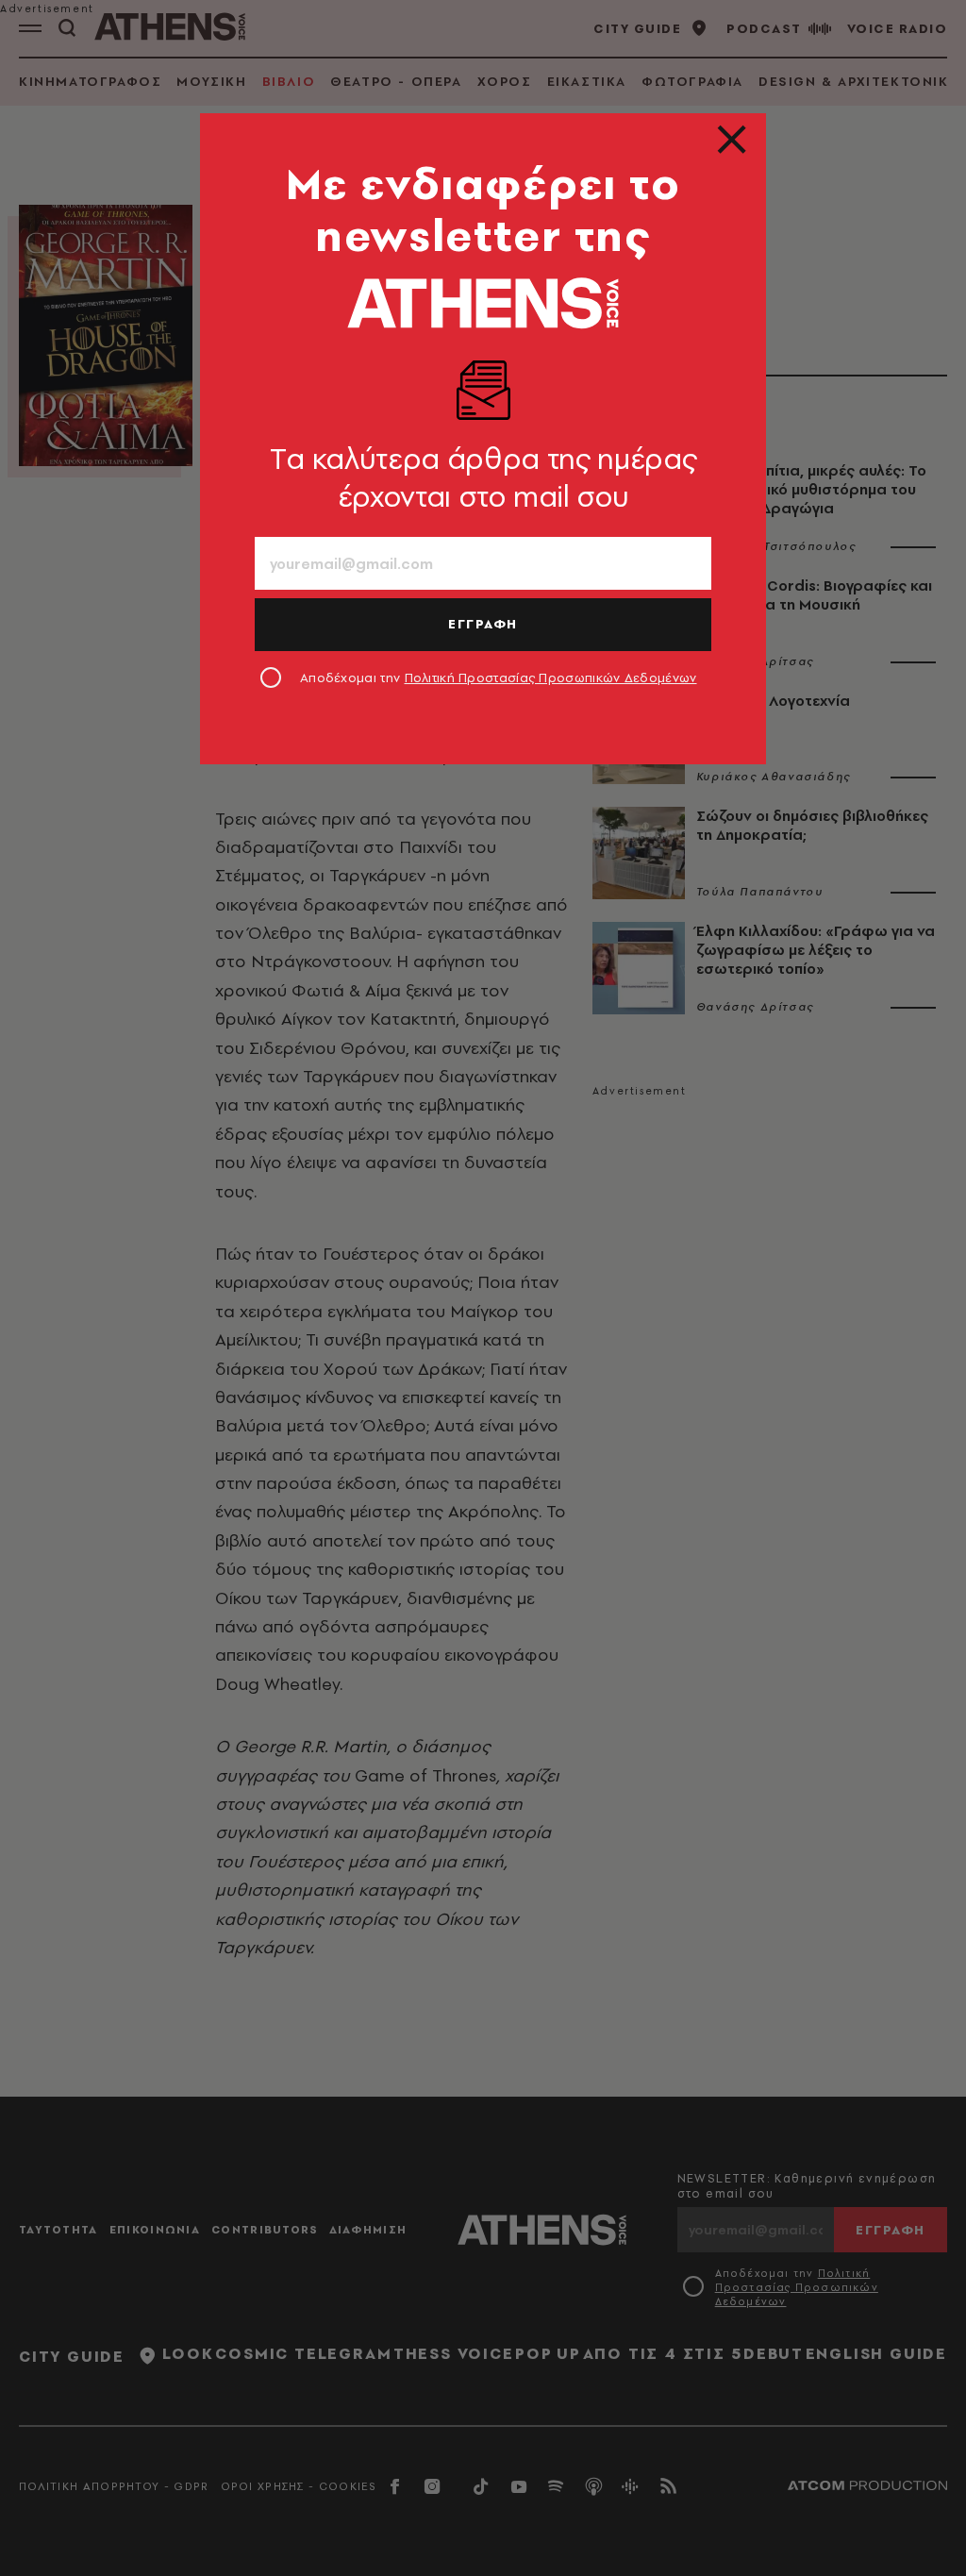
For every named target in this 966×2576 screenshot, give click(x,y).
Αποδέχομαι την (499, 677)
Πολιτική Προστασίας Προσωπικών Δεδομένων (551, 677)
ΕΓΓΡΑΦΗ (483, 624)
